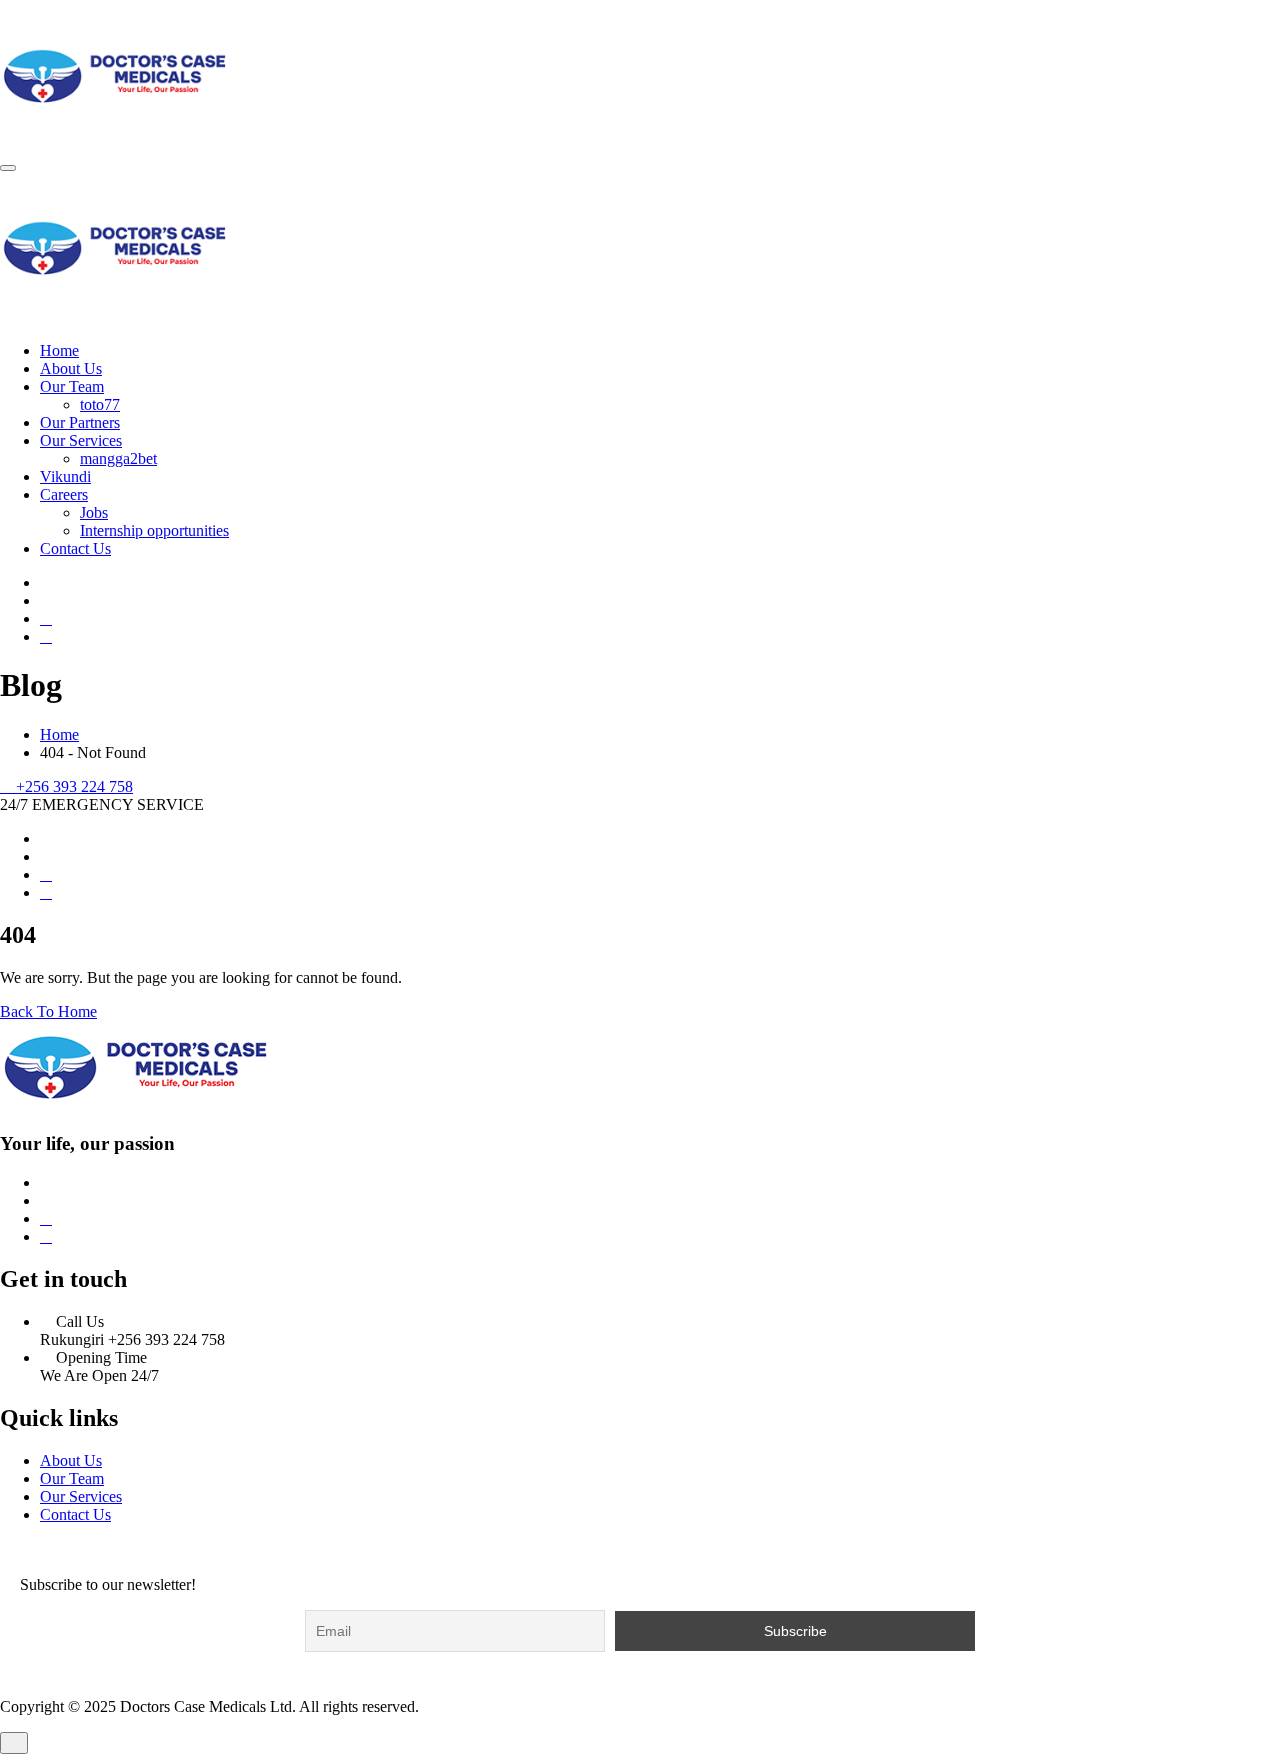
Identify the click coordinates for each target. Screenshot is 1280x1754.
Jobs (94, 512)
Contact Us (75, 548)
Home (59, 350)
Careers (64, 494)
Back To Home (48, 1011)
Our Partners (80, 422)
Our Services (81, 440)
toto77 (100, 404)
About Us (71, 368)
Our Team (72, 386)
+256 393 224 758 (74, 786)
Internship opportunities (154, 530)
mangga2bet (118, 458)
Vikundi (65, 476)
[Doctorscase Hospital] (115, 144)
